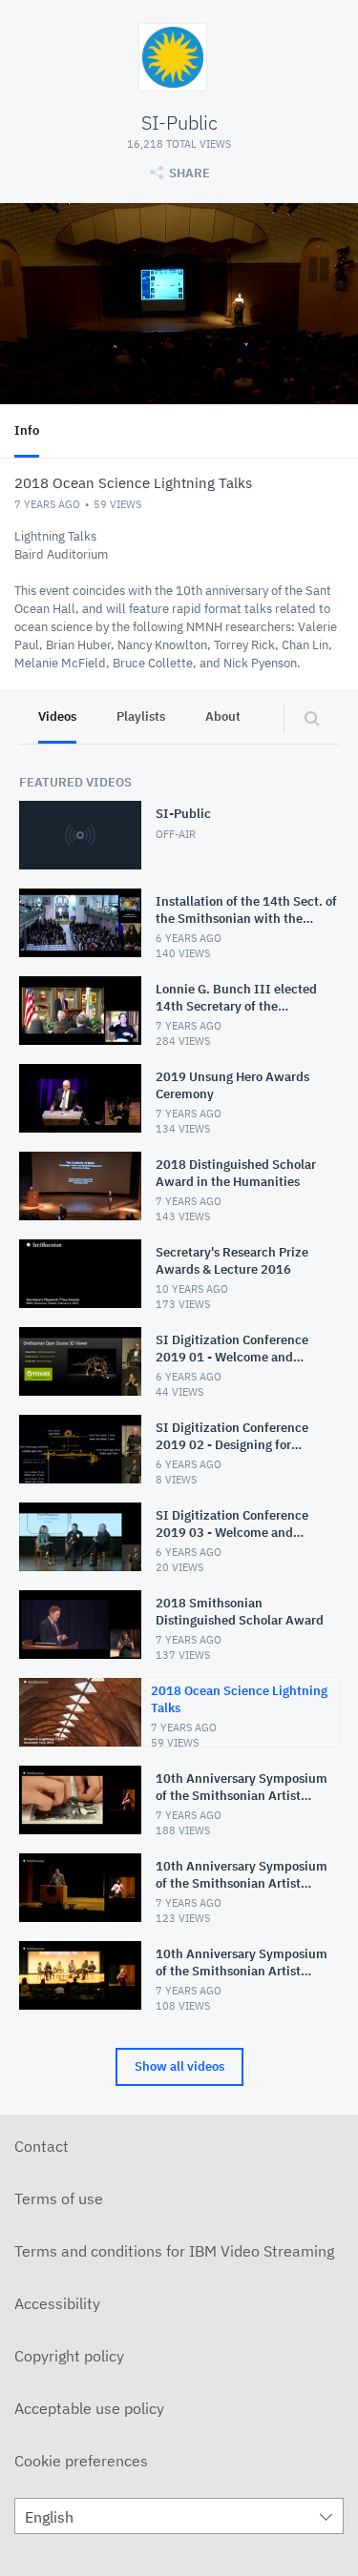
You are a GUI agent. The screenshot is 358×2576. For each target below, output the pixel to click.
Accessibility (57, 2303)
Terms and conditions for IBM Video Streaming (174, 2251)
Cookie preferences (81, 2461)
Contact (42, 2146)
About (223, 716)
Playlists (141, 716)
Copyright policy (69, 2356)
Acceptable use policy (89, 2408)
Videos (57, 716)
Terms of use (59, 2198)
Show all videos (179, 2066)
